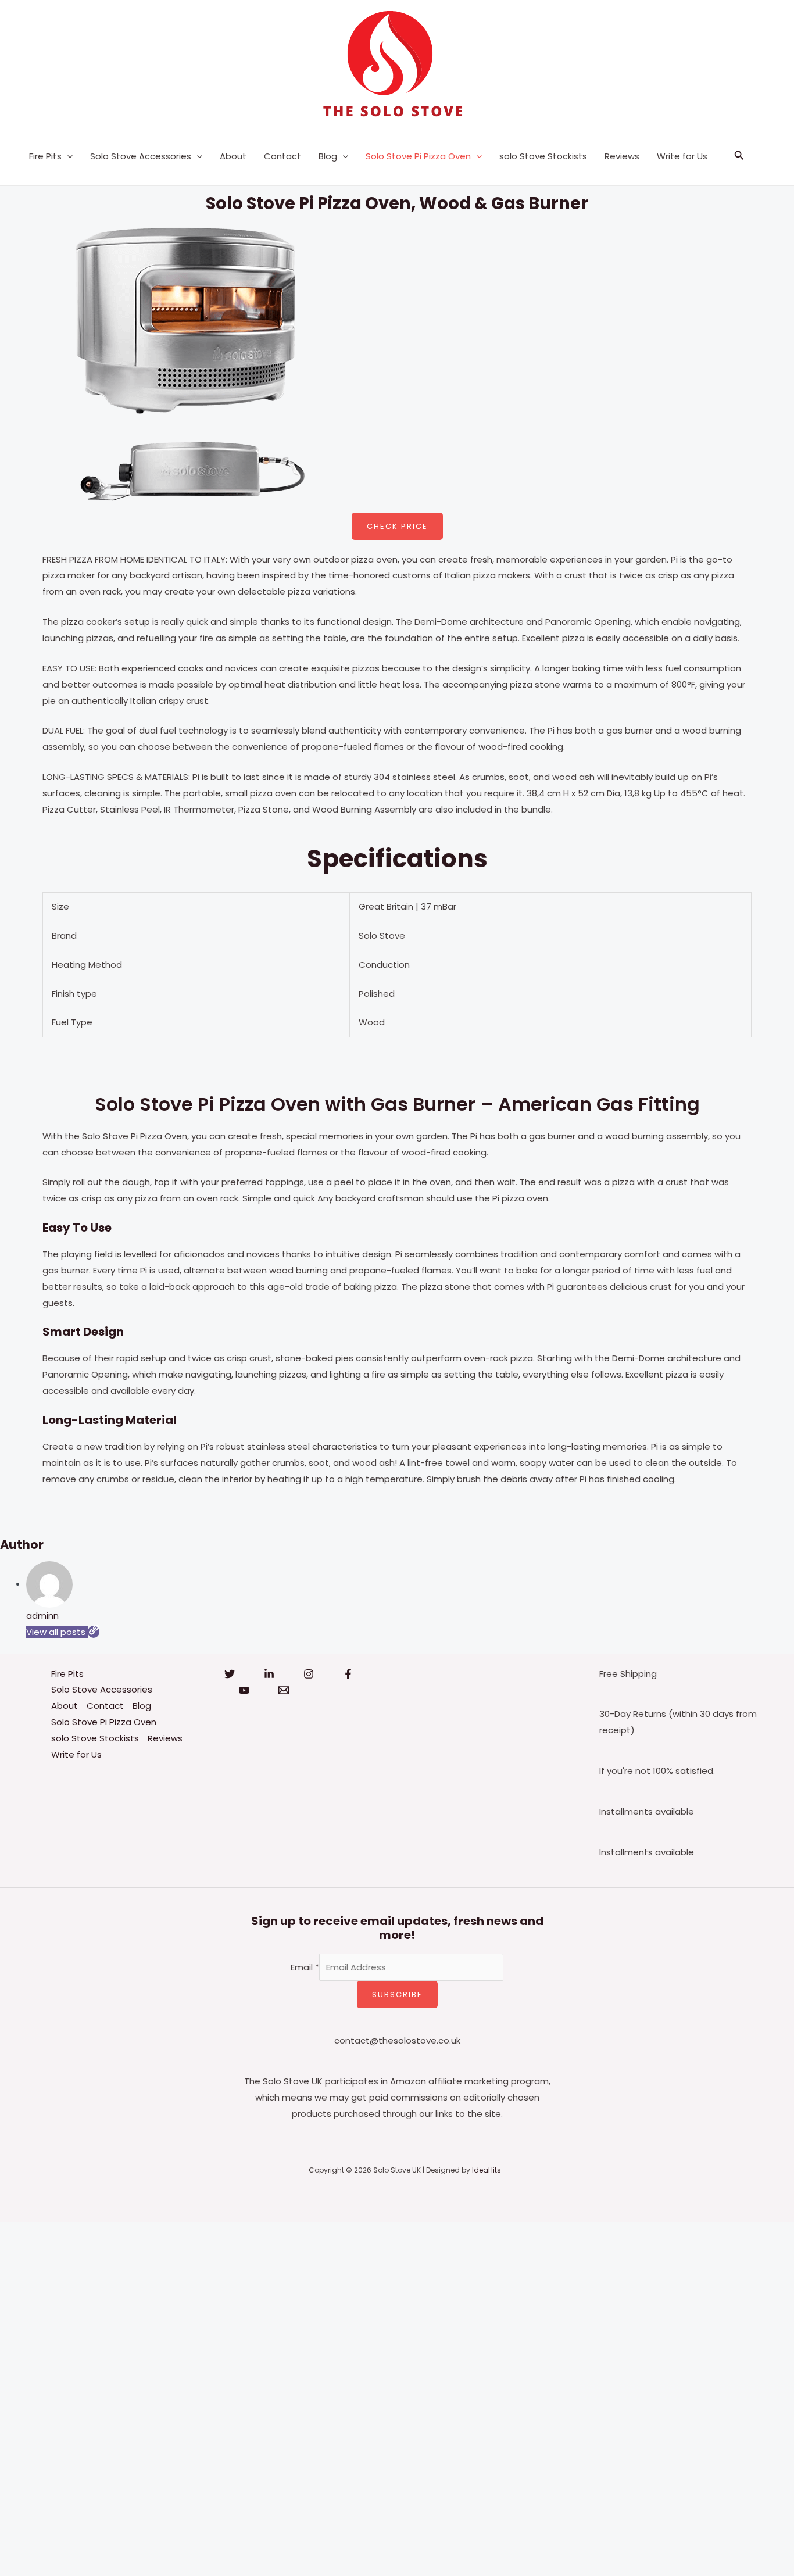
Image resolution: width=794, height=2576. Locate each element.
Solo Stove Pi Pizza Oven (418, 156)
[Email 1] (284, 1690)
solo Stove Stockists (543, 156)
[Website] (94, 1632)
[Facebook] (348, 1674)
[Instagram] (309, 1674)
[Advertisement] (349, 2396)
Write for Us (682, 156)
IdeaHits (487, 2170)
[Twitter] (230, 1674)
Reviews (622, 156)
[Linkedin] (269, 1674)
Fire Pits (45, 156)
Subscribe (397, 1994)
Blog (328, 156)
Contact (282, 156)
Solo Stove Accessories (141, 156)
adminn (42, 1616)
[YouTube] (244, 1690)
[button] (67, 156)
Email (305, 1967)
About (233, 156)
